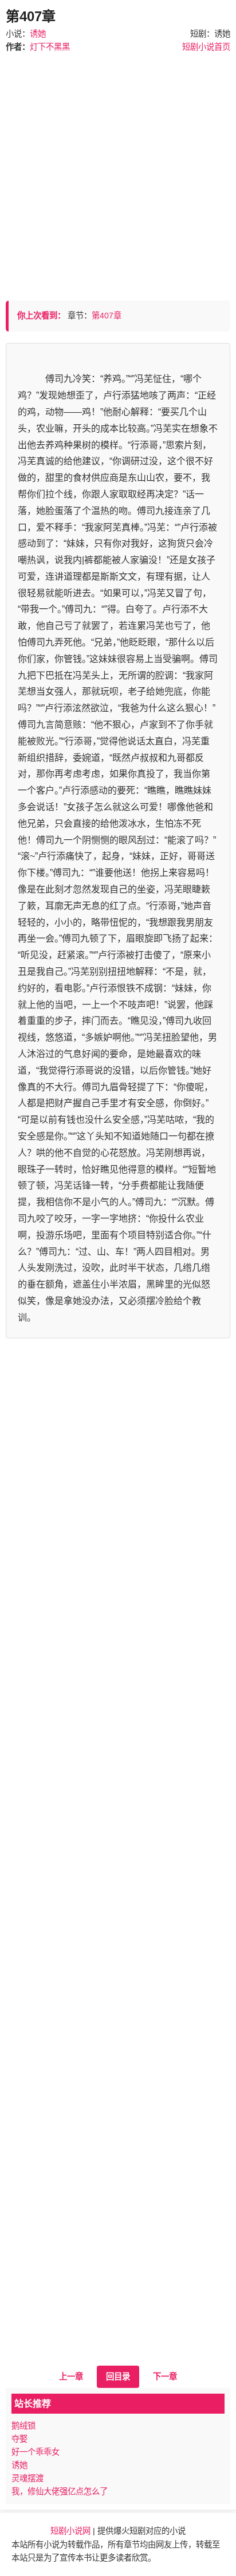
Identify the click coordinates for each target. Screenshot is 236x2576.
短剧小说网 (70, 2531)
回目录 (118, 2376)
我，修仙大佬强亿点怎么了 (60, 2491)
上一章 (71, 2376)
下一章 (165, 2376)
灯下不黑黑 (50, 47)
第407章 (107, 316)
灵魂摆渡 (27, 2478)
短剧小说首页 (206, 47)
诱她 (38, 34)
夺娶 (19, 2439)
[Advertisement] (118, 172)
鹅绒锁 (23, 2426)
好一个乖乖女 (36, 2452)
